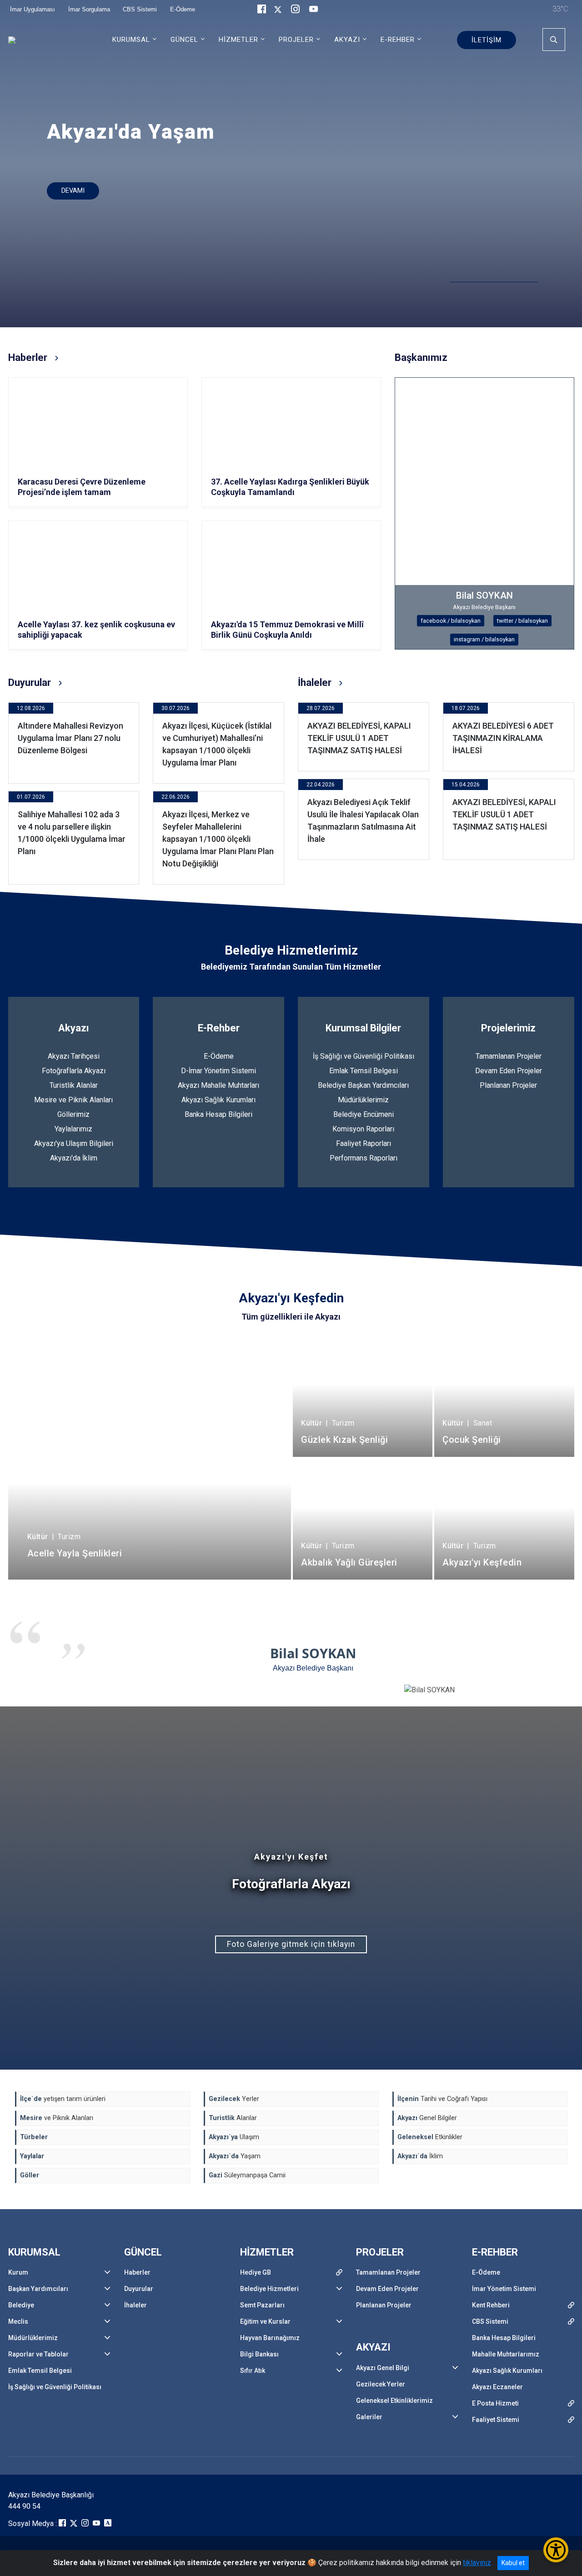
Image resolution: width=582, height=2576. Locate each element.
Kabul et (513, 2563)
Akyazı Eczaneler (497, 2387)
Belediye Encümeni (364, 1114)
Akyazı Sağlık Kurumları (218, 1100)
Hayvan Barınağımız (270, 2338)
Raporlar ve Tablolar (38, 2354)
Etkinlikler (430, 2137)
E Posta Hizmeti (495, 2403)
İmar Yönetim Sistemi (504, 2289)
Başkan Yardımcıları (38, 2289)
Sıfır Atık (253, 2371)
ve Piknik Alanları (57, 2118)
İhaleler (135, 2305)
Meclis (18, 2321)
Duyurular (139, 2289)
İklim (420, 2156)
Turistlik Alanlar (74, 1085)
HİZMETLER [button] (238, 40)
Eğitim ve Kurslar (265, 2321)
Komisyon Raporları (363, 1129)
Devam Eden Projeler (509, 1071)
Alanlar (233, 2118)
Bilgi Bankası (259, 2354)
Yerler (234, 2099)
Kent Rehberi (491, 2305)
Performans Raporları (364, 1158)
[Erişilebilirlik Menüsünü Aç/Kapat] (556, 2550)
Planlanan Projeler (508, 1085)
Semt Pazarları (262, 2305)
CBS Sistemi (490, 2321)
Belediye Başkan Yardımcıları (363, 1085)
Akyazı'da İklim (74, 1158)
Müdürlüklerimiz (363, 1100)
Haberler (137, 2272)
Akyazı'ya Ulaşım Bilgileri (74, 1143)
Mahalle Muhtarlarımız (506, 2354)
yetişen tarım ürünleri (63, 2099)
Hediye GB (256, 2272)
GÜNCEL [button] (184, 40)
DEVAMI (73, 191)
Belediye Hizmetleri (269, 2289)
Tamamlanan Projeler (509, 1056)
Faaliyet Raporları (364, 1143)
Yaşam (235, 2156)
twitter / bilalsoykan (522, 621)
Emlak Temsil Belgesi (364, 1071)
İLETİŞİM (487, 40)
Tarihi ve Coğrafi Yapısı (442, 2099)
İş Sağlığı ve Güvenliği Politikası (364, 1056)
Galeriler (369, 2417)
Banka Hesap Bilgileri (218, 1114)
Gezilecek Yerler (381, 2384)
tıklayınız (477, 2563)
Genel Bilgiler (427, 2118)
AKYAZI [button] (347, 40)
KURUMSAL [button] (131, 40)
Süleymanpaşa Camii (247, 2175)
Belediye (21, 2305)
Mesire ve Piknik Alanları (73, 1100)
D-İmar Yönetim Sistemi (218, 1071)
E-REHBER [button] (398, 40)
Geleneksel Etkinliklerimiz (394, 2401)
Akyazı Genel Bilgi (383, 2368)
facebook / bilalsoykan (451, 621)
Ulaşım (234, 2137)
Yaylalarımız (73, 1129)
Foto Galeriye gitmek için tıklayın (291, 1944)
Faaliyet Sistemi (496, 2420)
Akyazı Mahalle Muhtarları (218, 1085)
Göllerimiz (73, 1114)
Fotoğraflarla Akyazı (74, 1071)
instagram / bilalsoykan (484, 639)
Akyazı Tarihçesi (74, 1056)
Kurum (18, 2272)
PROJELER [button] (296, 40)
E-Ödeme (219, 1056)
